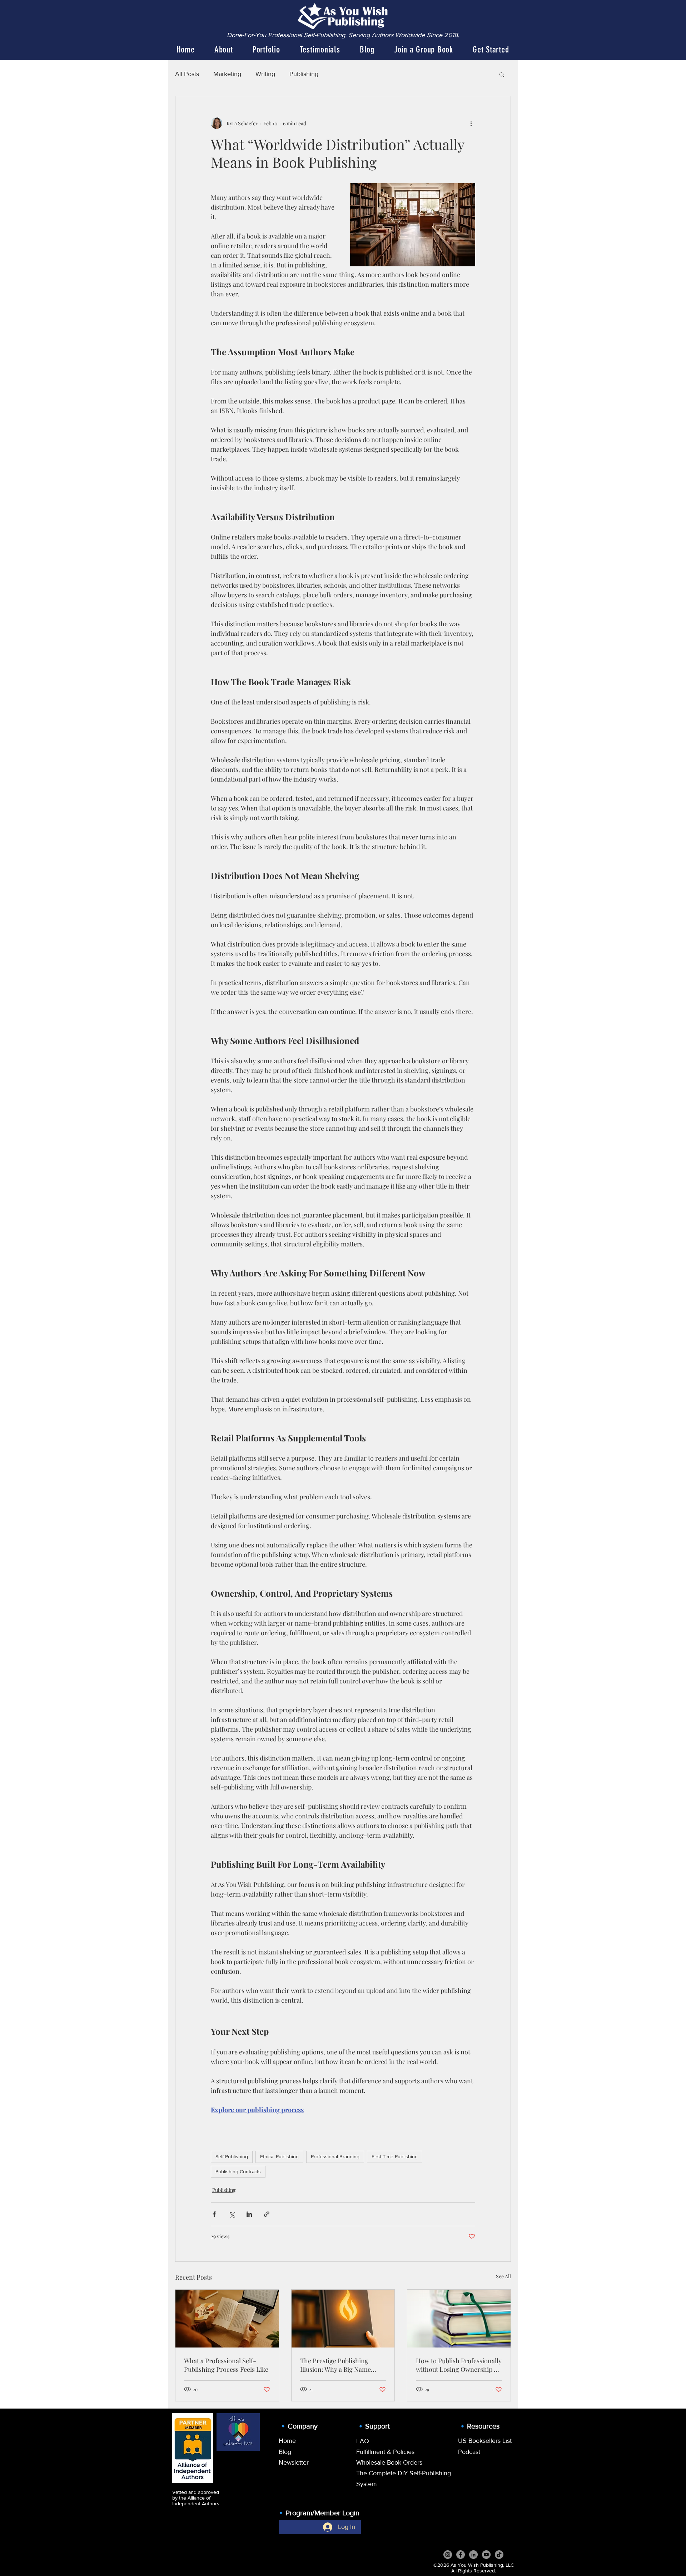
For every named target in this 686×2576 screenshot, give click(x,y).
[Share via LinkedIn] (249, 2214)
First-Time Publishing (395, 2156)
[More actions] (471, 123)
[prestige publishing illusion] (343, 2319)
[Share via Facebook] (214, 2214)
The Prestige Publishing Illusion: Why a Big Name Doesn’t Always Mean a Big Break (338, 2365)
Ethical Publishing (279, 2156)
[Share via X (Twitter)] (232, 2214)
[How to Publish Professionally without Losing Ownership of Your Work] (459, 2319)
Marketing (227, 74)
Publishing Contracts (238, 2171)
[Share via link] (267, 2214)
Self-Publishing (232, 2156)
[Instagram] (448, 2555)
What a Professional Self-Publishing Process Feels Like (226, 2365)
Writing (265, 74)
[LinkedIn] (473, 2555)
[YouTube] (486, 2555)
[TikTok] (499, 2555)
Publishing (304, 74)
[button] (502, 74)
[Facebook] (461, 2555)
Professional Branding (335, 2156)
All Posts (187, 74)
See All (503, 2276)
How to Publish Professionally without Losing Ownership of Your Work (459, 2365)
